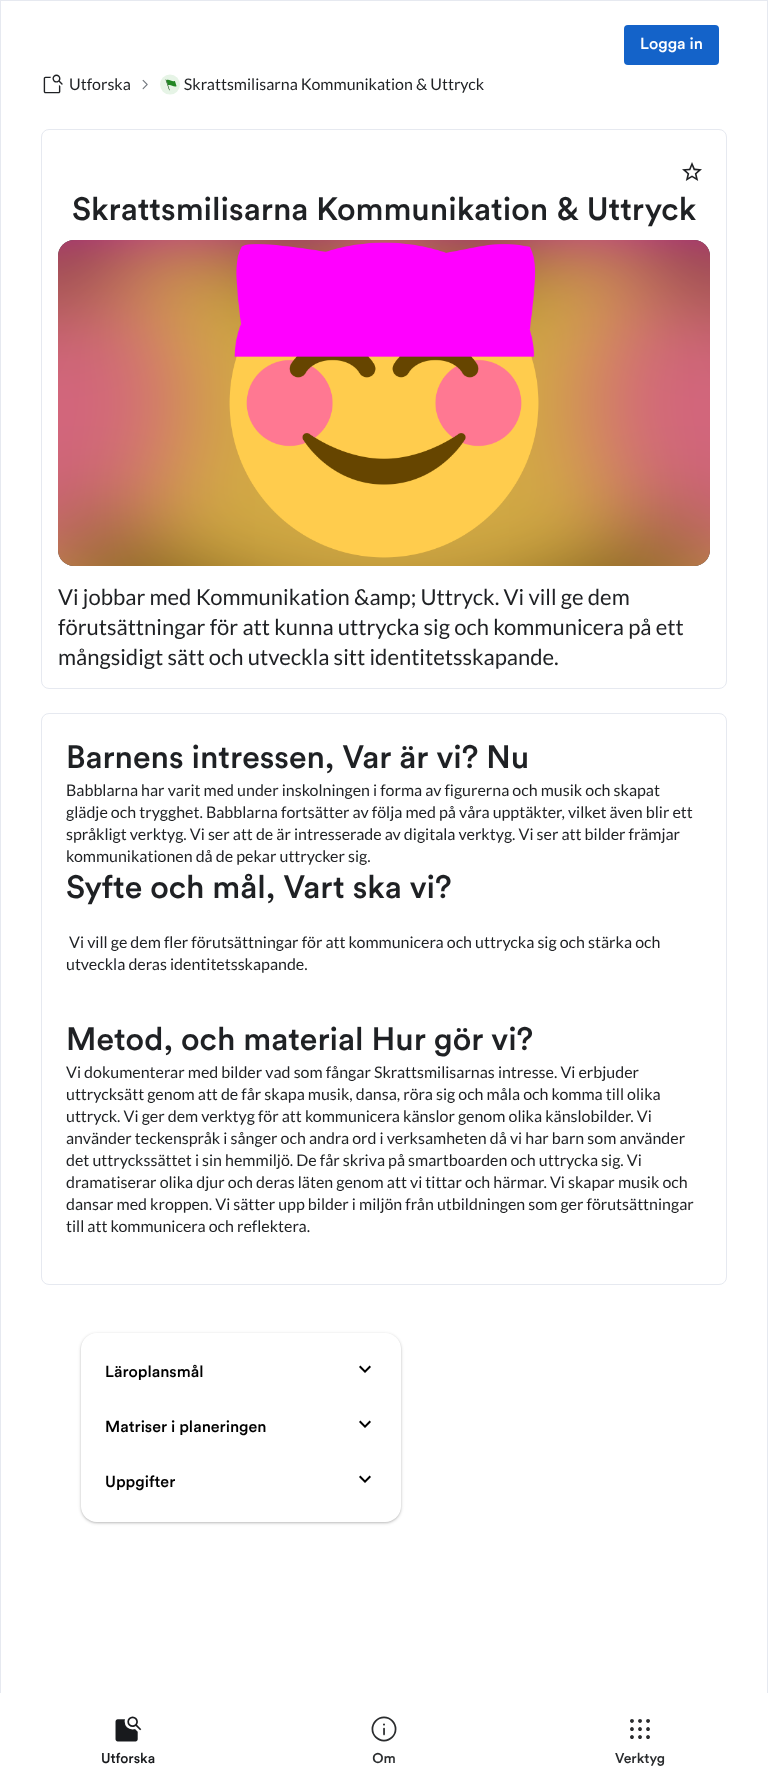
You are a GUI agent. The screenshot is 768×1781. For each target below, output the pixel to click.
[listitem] (128, 1745)
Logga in (671, 45)
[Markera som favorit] (692, 172)
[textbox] (384, 999)
